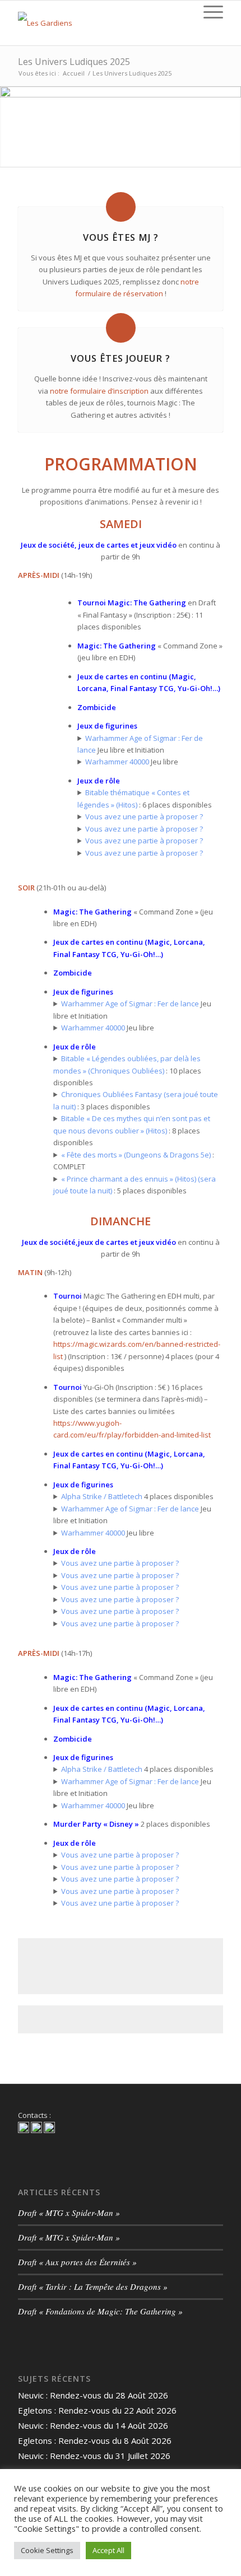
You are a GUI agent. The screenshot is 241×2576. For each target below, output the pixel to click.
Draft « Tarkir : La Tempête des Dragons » (93, 2286)
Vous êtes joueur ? (121, 358)
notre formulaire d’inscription (99, 391)
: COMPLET (134, 1161)
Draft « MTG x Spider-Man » (69, 2213)
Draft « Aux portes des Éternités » (77, 2262)
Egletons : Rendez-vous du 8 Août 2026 (95, 2440)
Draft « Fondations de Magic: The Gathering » (100, 2311)
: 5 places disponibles (135, 1185)
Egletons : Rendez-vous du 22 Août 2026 (97, 2410)
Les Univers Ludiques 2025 (74, 62)
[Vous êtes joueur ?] (121, 328)
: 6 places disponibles (145, 798)
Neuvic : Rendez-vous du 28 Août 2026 (93, 2395)
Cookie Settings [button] (47, 2550)
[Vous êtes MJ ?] (121, 207)
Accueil (74, 73)
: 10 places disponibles (127, 1070)
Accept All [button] (108, 2550)
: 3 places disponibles (136, 1100)
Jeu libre (132, 762)
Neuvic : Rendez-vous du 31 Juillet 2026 (94, 2456)
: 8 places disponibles (132, 1130)
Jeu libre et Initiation (140, 744)
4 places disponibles (137, 1496)
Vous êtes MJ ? (121, 237)
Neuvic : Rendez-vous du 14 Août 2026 (93, 2425)
